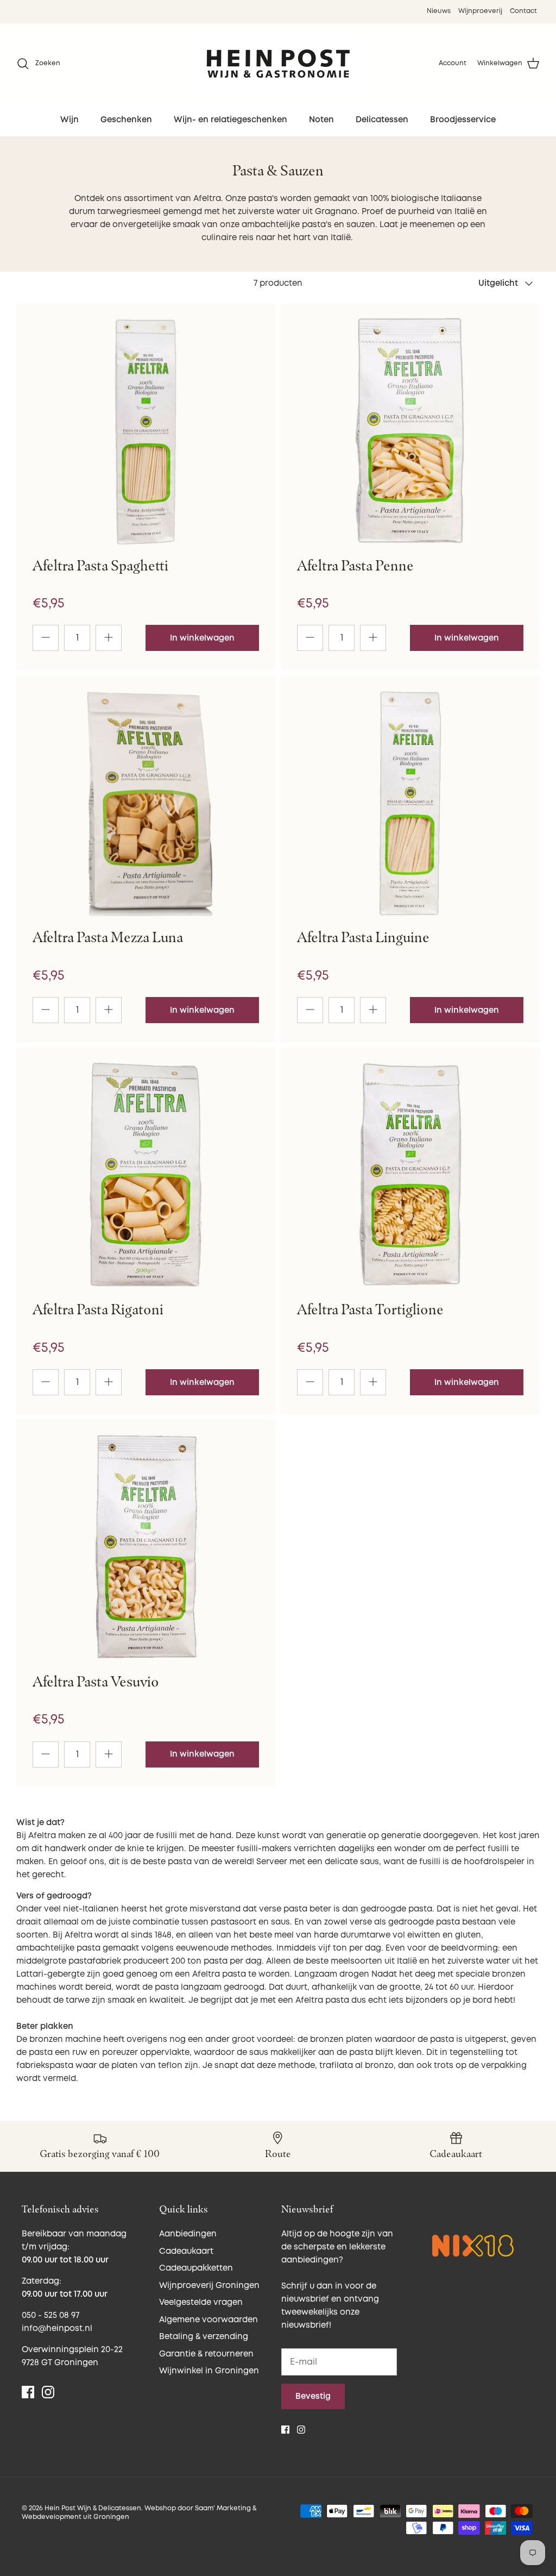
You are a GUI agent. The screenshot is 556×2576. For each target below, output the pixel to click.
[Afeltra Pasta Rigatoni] (146, 1175)
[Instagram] (48, 2392)
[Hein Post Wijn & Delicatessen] (278, 64)
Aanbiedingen (188, 2234)
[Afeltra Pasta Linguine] (410, 803)
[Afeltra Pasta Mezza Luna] (146, 803)
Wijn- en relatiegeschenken (230, 120)
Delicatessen (382, 120)
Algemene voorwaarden (208, 2320)
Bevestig (313, 2396)
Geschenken (126, 120)
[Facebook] (28, 2392)
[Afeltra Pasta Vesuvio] (146, 1547)
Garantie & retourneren (206, 2354)
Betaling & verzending (204, 2337)
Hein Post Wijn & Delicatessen (93, 2508)
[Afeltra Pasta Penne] (410, 431)
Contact (523, 11)
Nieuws (439, 11)
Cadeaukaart (186, 2251)
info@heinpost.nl (57, 2329)
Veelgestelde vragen (201, 2302)
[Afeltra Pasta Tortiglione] (410, 1175)
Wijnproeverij (480, 11)
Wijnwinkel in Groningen (209, 2371)
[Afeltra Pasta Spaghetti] (146, 431)
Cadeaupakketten (196, 2268)
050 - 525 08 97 (50, 2315)
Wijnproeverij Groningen (209, 2286)
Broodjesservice (463, 120)
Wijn (69, 120)
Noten (321, 120)
